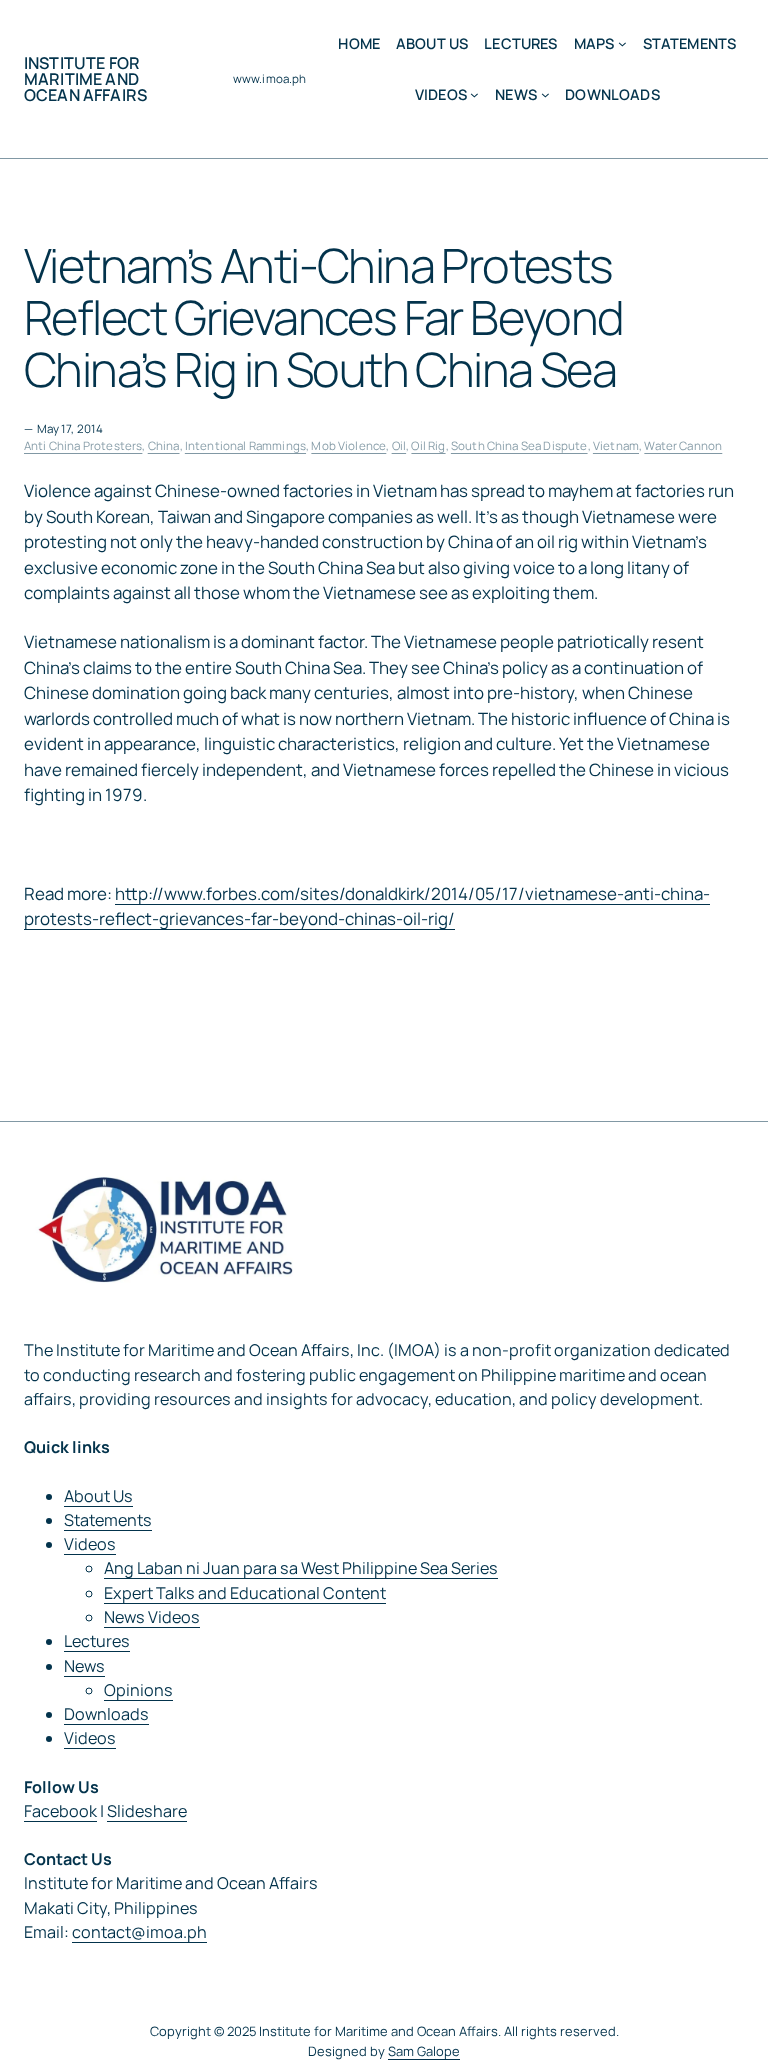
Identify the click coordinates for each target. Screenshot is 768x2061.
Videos (90, 1544)
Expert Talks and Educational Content (245, 1593)
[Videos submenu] (474, 94)
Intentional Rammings (245, 445)
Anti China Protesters (83, 445)
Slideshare (147, 1811)
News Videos (152, 1617)
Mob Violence (348, 445)
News (84, 1666)
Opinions (138, 1690)
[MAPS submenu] (622, 43)
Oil (399, 445)
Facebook (60, 1811)
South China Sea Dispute (519, 445)
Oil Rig (428, 445)
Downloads (106, 1714)
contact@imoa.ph (139, 1932)
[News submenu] (545, 94)
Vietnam (616, 445)
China (164, 445)
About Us (98, 1496)
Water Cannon (683, 445)
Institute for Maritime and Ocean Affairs (85, 79)
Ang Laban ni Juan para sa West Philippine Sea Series (301, 1568)
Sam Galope (424, 2051)
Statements (108, 1520)
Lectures (97, 1641)
